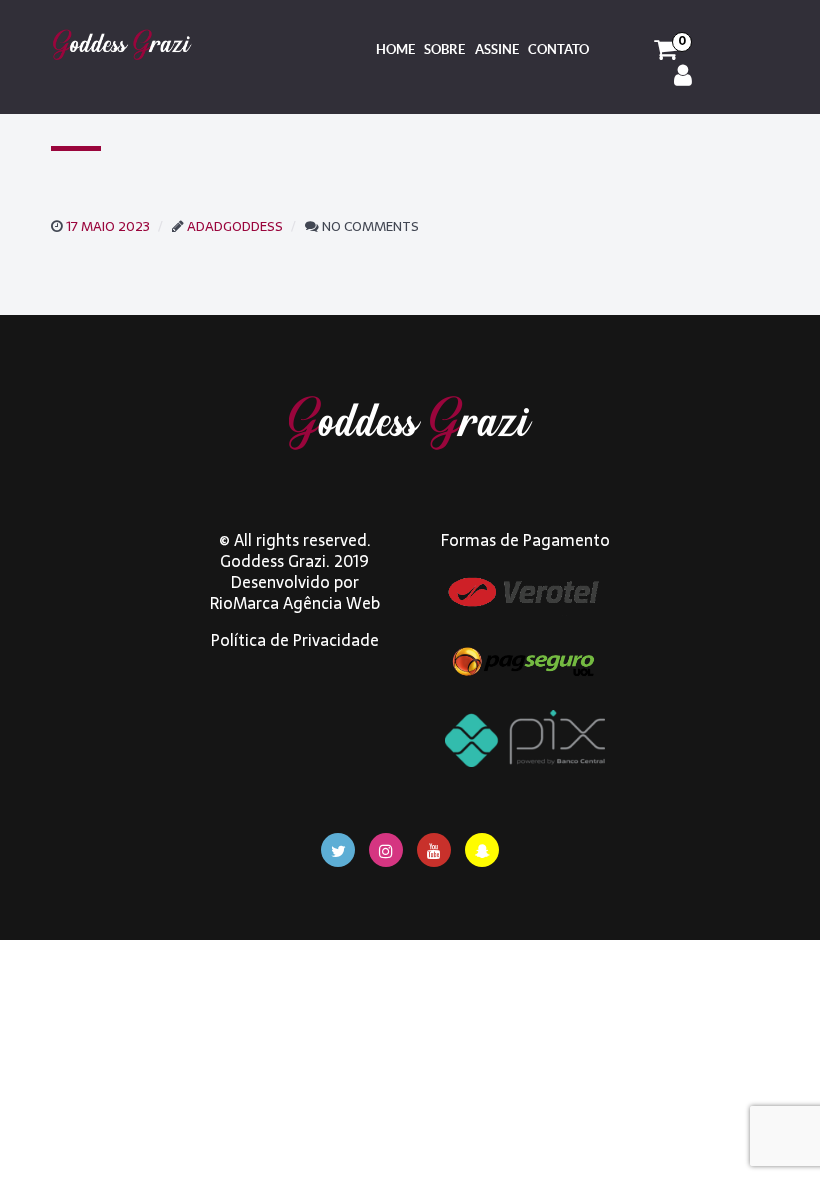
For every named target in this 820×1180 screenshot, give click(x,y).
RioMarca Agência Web (295, 603)
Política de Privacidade (295, 640)
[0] (665, 50)
